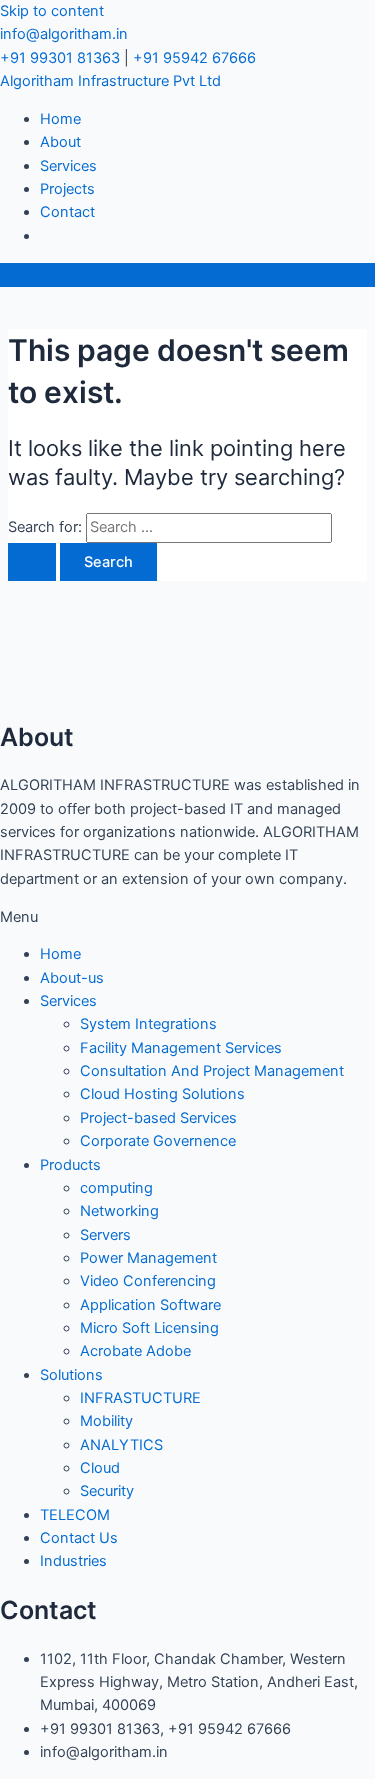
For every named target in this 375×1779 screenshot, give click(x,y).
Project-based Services (158, 1118)
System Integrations (148, 1024)
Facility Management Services (181, 1048)
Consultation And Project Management (212, 1071)
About (60, 142)
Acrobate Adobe (135, 1351)
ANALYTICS (121, 1445)
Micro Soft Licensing (149, 1328)
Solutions (71, 1375)
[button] (187, 917)
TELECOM (75, 1515)
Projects (67, 189)
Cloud (100, 1468)
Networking (119, 1211)
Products (70, 1165)
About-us (72, 978)
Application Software (150, 1305)
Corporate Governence (158, 1141)
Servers (105, 1235)
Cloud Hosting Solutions (162, 1094)
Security (107, 1491)
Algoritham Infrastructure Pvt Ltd (110, 81)
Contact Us (79, 1538)
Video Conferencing (148, 1281)
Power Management (148, 1258)
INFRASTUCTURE (140, 1398)
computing (116, 1188)
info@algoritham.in (64, 34)
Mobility (106, 1421)
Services (68, 166)
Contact (67, 212)
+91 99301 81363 (60, 58)
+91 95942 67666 (194, 58)
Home (60, 119)
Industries (73, 1561)
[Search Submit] (32, 562)
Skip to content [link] (52, 11)
